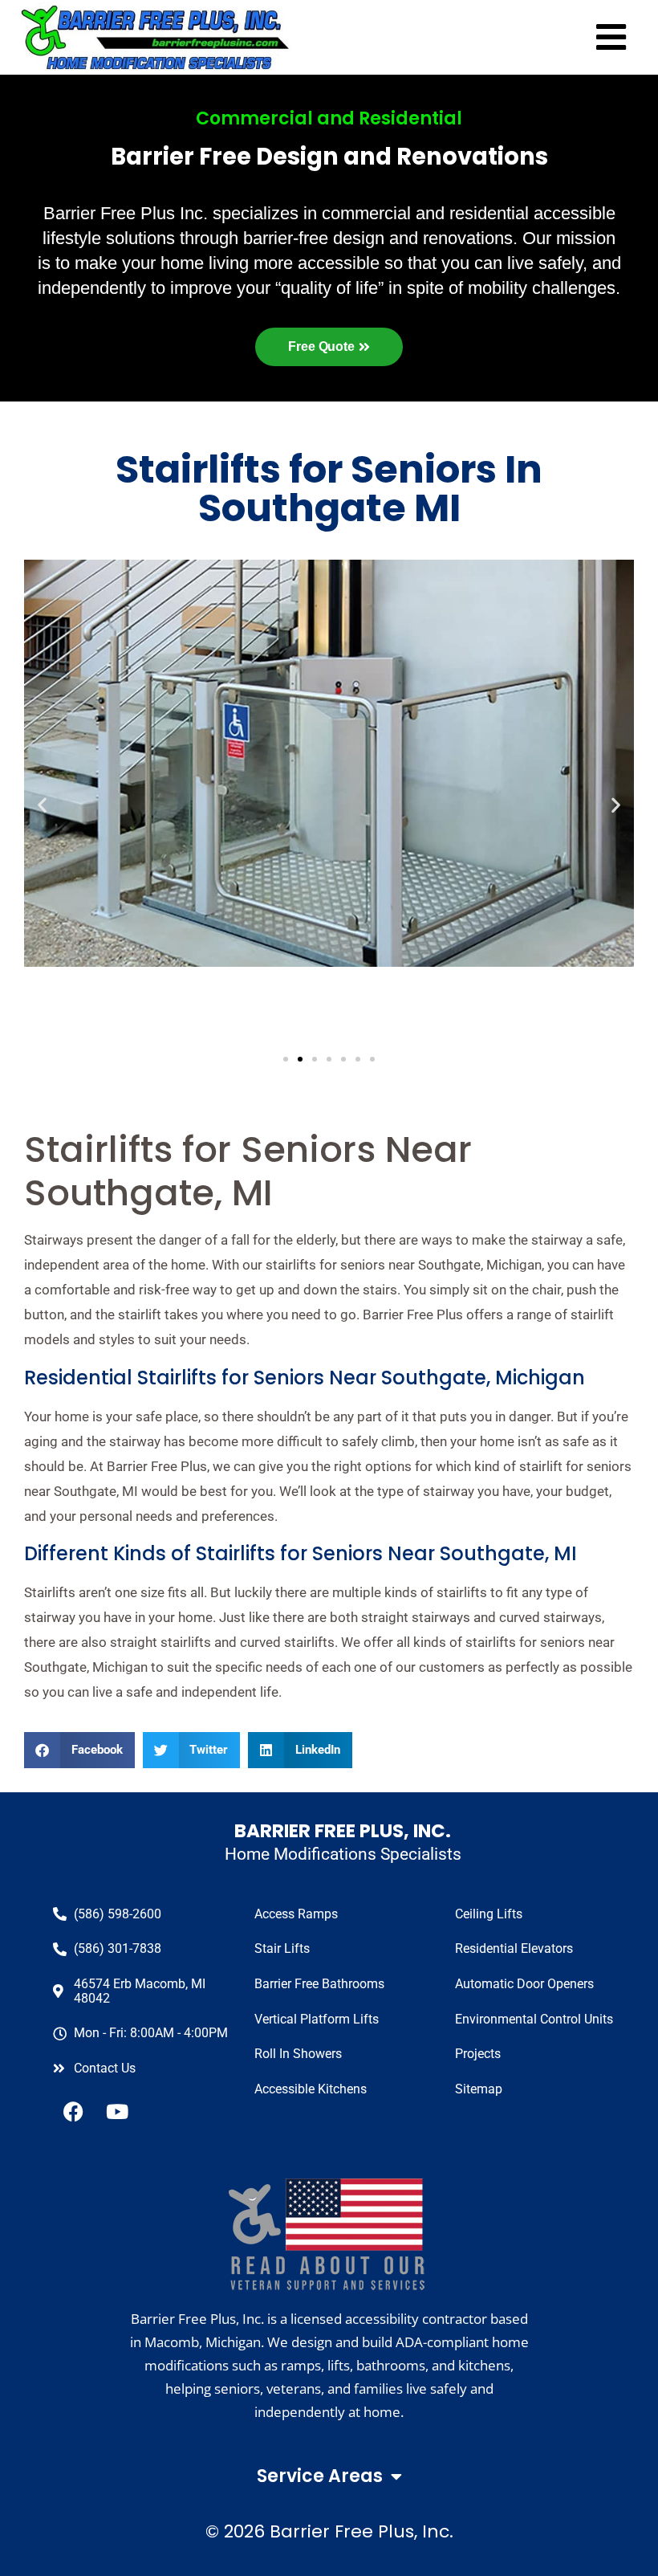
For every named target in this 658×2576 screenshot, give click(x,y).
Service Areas (320, 2476)
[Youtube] (117, 2111)
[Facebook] (73, 2111)
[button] (79, 1750)
